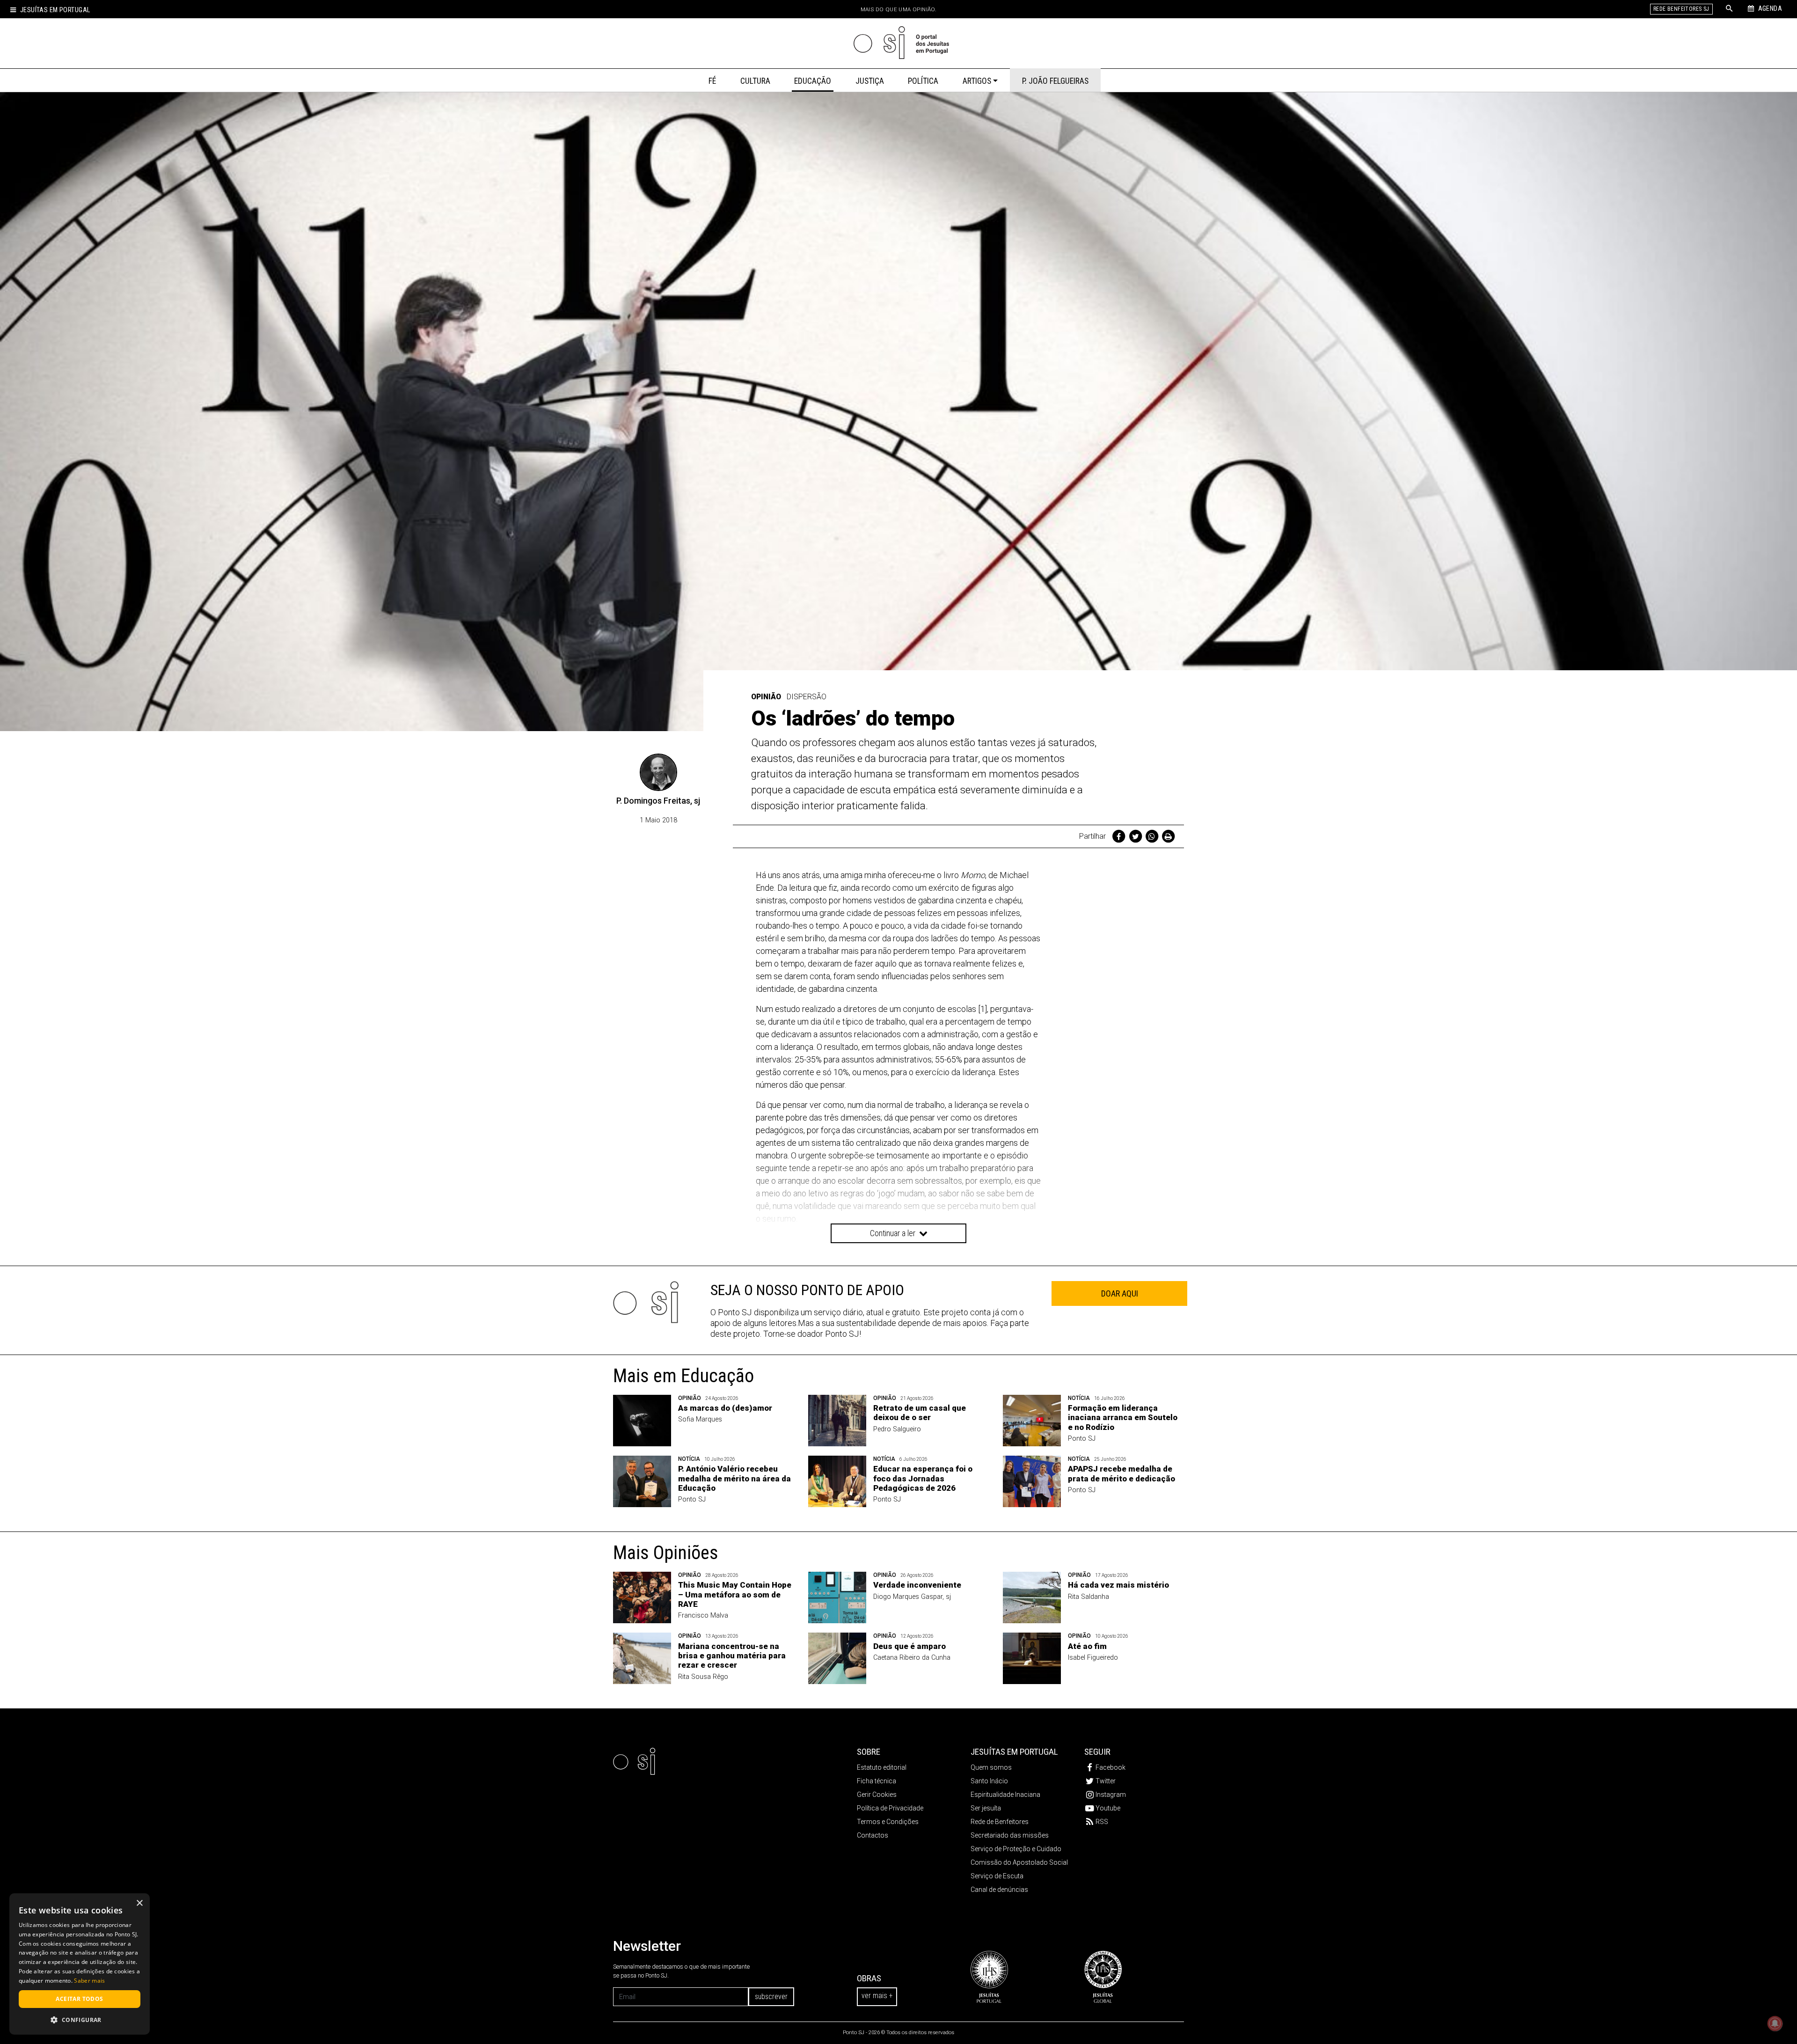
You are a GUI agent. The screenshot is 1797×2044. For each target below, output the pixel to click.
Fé (712, 81)
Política (923, 81)
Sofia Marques (700, 1419)
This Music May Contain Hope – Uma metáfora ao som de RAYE (735, 1594)
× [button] (139, 1903)
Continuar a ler (894, 1233)
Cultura (755, 81)
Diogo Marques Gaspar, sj (912, 1597)
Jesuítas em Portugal (55, 10)
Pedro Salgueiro (897, 1429)
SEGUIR (1097, 1752)
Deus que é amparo (909, 1646)
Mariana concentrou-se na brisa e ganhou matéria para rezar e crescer (732, 1656)
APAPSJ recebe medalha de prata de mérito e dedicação (1121, 1473)
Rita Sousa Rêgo (703, 1677)
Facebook (1110, 1767)
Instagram (1111, 1795)
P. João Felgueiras (1055, 81)
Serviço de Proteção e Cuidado (1016, 1849)
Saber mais (89, 1981)
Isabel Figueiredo (1093, 1658)
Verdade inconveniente (917, 1585)
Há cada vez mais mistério (1118, 1585)
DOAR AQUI (1120, 1293)
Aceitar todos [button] (79, 1999)
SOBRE (869, 1752)
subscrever (771, 1996)
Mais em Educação (683, 1376)
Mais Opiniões (666, 1553)
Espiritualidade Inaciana (1005, 1795)
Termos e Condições (888, 1822)
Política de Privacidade (890, 1808)
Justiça (870, 81)
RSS (1102, 1822)
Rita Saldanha (1088, 1597)
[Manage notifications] (1775, 2023)
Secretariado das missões (1010, 1835)
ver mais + (877, 1996)
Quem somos (991, 1767)
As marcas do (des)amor (725, 1408)
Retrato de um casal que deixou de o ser (920, 1413)
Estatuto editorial (882, 1767)
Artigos (977, 81)
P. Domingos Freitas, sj (658, 801)
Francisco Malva (703, 1615)
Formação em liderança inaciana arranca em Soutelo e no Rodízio (1123, 1418)
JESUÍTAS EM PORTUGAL (1014, 1752)
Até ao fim (1087, 1646)
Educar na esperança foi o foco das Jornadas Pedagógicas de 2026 (923, 1478)
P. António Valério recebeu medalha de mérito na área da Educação (734, 1478)
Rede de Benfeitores (1000, 1822)
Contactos (873, 1835)
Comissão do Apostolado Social (1019, 1862)
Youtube (1108, 1808)
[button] (80, 2020)
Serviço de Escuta (997, 1876)
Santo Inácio (989, 1781)
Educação (813, 81)
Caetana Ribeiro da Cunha (912, 1658)
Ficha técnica (877, 1781)
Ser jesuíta (986, 1808)
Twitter (1106, 1781)
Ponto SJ (1082, 1439)
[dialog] (80, 1964)
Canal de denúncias (999, 1890)
